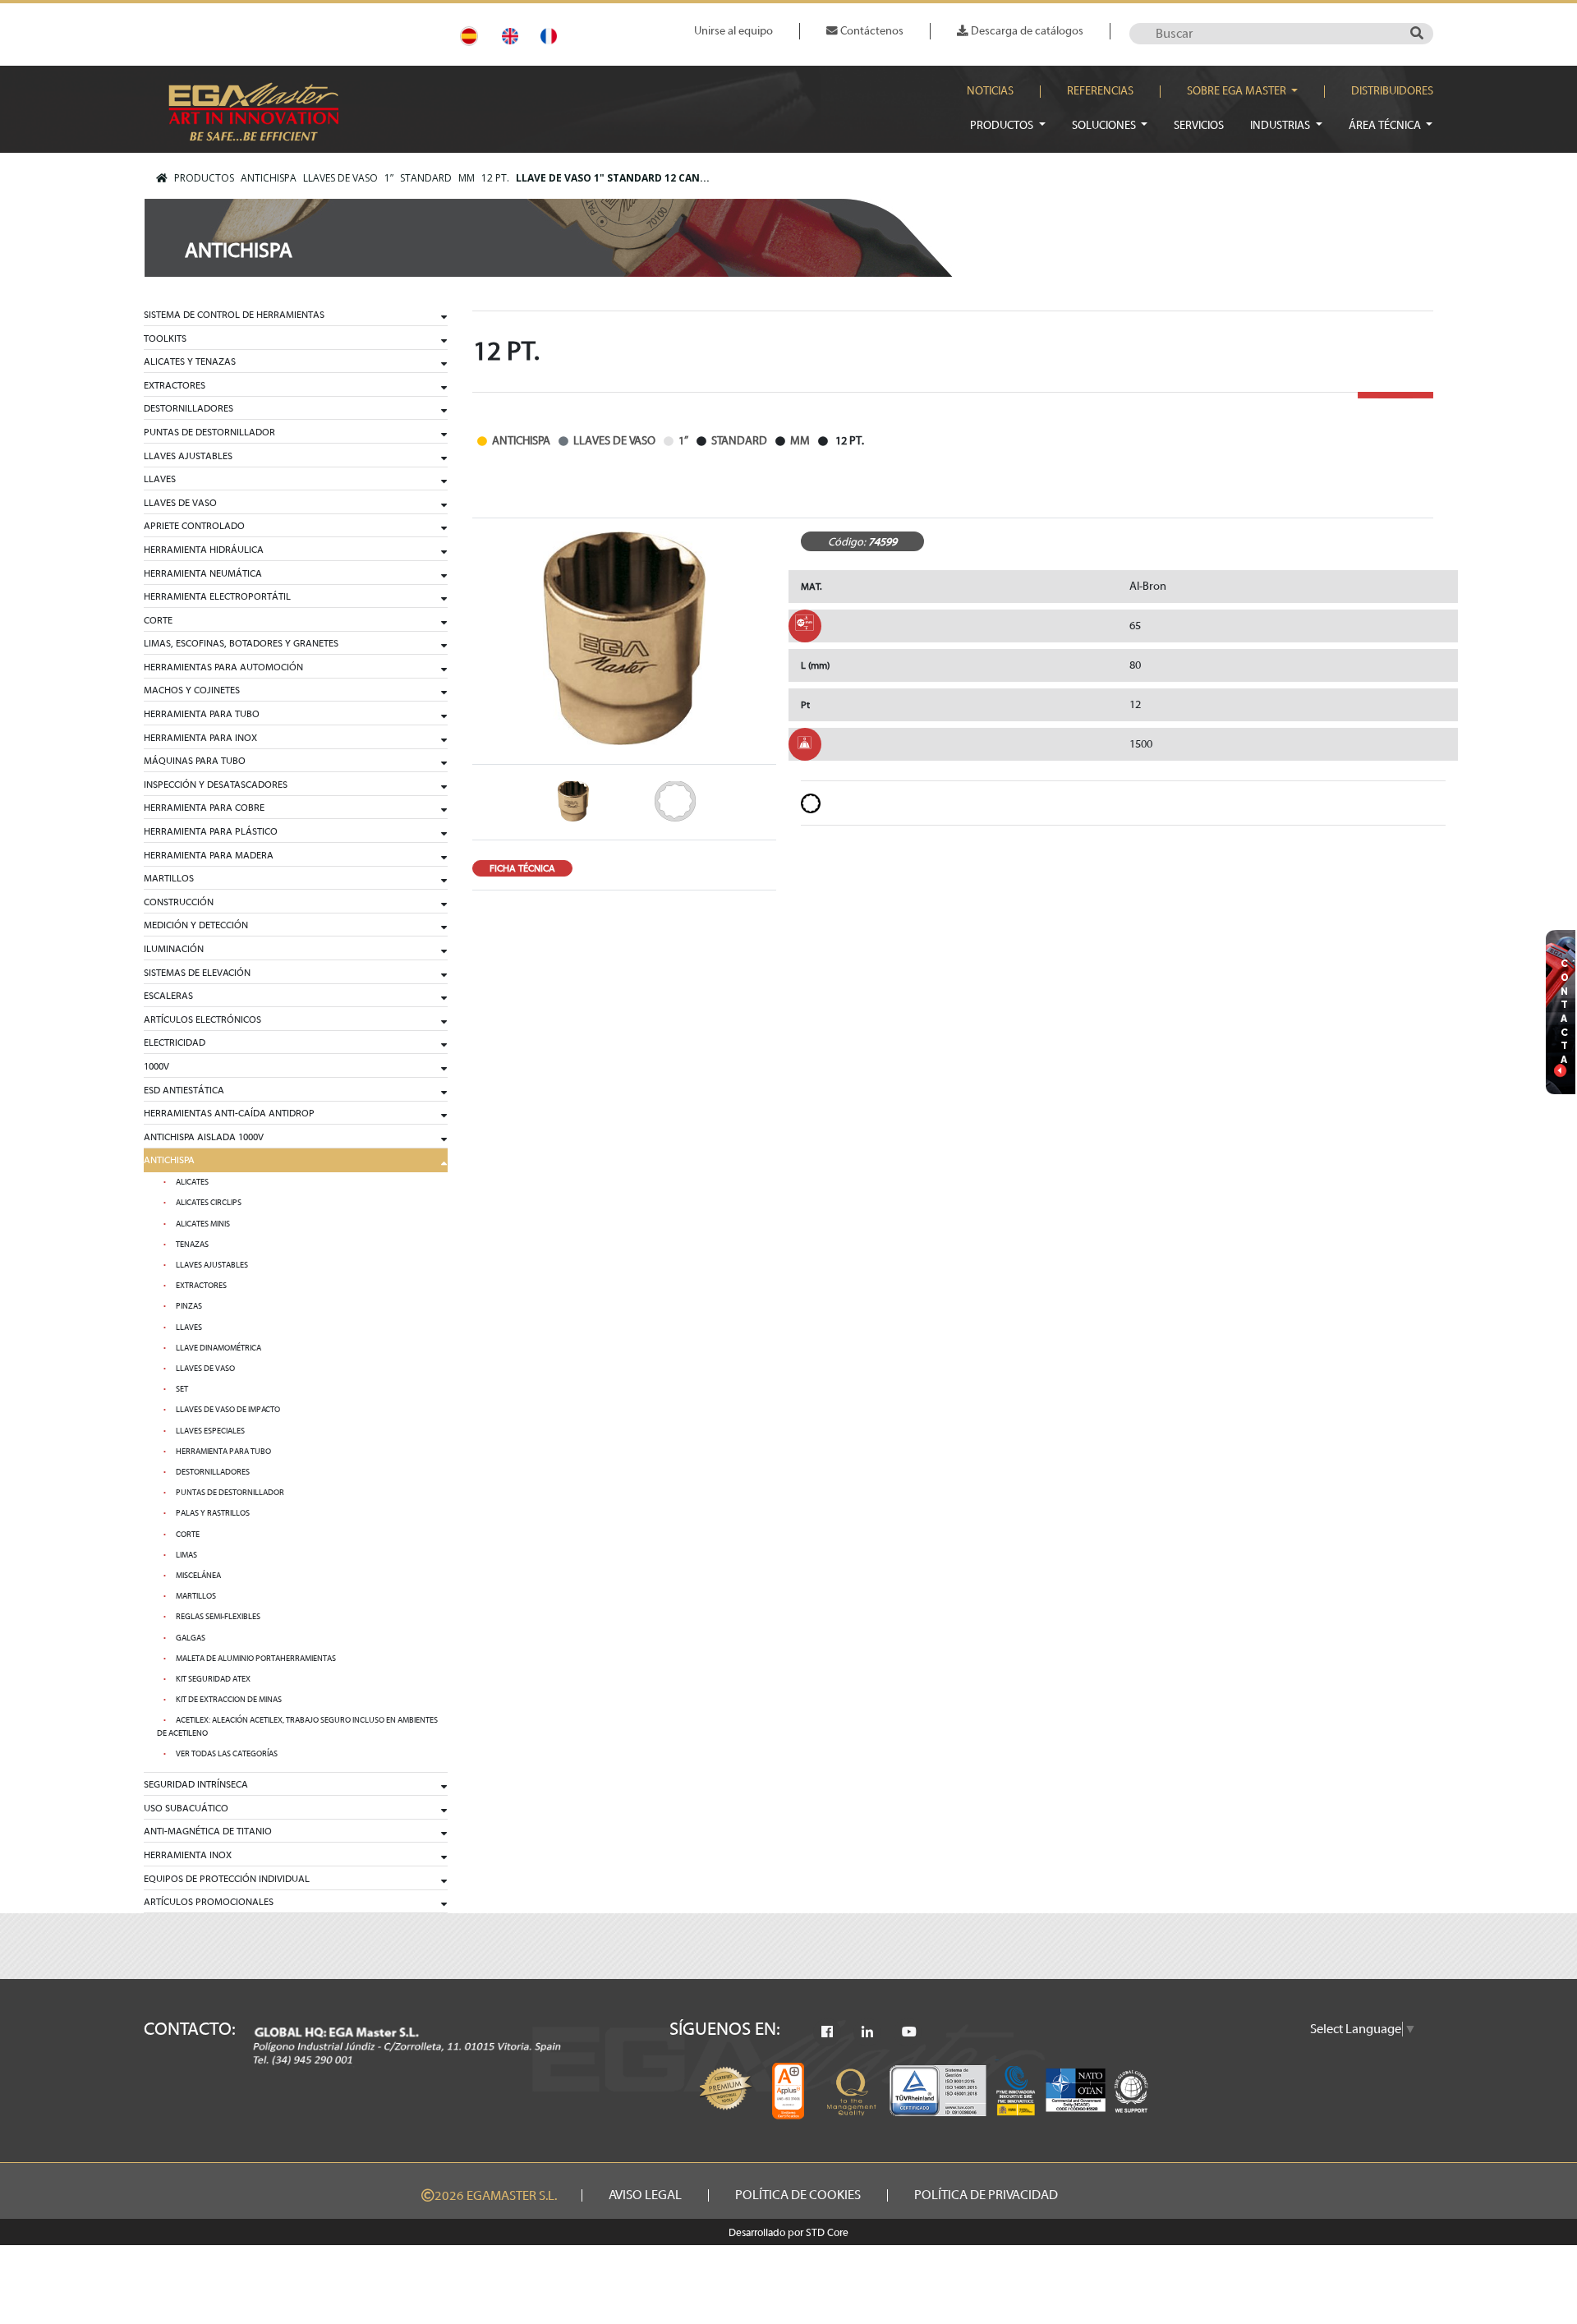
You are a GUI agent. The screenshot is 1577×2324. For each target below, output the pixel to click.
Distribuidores (1392, 91)
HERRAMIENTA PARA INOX (200, 738)
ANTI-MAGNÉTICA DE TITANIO (208, 1831)
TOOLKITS (165, 338)
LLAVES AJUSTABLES (188, 456)
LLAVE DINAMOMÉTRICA (218, 1348)
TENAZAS (192, 1245)
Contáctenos (871, 31)
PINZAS (189, 1306)
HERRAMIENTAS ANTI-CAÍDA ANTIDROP (229, 1113)
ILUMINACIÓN (174, 949)
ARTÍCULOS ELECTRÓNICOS (202, 1019)
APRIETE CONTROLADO (194, 526)
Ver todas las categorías (227, 1754)
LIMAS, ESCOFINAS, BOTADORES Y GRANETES (241, 643)
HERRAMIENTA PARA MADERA (209, 855)
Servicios (1199, 125)
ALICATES (192, 1182)
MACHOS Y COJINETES (192, 690)
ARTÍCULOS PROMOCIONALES (209, 1902)
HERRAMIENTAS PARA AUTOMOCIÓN (223, 667)
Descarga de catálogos (1026, 31)
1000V (156, 1066)
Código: (847, 542)
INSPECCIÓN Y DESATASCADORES (216, 785)
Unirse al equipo (733, 31)
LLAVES (160, 479)
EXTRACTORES (175, 385)
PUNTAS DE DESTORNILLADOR (209, 432)
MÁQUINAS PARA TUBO (195, 761)
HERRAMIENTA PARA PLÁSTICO (211, 831)
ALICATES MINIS (203, 1224)
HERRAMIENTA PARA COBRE (204, 808)
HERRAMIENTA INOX (188, 1855)
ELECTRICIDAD (175, 1042)
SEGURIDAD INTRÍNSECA (196, 1784)
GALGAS (191, 1638)
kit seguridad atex (213, 1679)
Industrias (1281, 125)
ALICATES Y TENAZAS (190, 361)
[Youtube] (909, 2032)
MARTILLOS (169, 878)
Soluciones (1105, 125)
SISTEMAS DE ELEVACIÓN (197, 973)
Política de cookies (798, 2195)
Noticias (990, 91)
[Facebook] (827, 2032)
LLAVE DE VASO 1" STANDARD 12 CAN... (613, 178)
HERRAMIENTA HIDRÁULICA (204, 550)
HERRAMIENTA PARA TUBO (202, 714)
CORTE (158, 620)
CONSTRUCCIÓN (179, 902)
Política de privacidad (986, 2195)
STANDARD (426, 178)
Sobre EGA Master (1238, 91)
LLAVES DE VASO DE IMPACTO (228, 1410)
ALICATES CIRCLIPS (209, 1203)
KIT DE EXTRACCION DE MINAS (229, 1700)
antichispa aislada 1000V (204, 1137)
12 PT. (495, 178)
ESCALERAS (168, 996)
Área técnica (1386, 125)
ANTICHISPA (269, 178)
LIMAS (186, 1555)
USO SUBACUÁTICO (186, 1808)
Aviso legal (645, 2195)
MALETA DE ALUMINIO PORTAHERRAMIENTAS (256, 1659)
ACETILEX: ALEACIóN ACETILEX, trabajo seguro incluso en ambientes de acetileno (297, 1727)
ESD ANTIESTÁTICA (184, 1090)
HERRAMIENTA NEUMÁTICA (203, 573)
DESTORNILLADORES (189, 408)
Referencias (1100, 91)
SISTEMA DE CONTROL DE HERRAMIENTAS (234, 315)
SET (182, 1389)
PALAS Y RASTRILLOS (213, 1513)
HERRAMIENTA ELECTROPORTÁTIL (217, 596)
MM (467, 178)
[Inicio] (162, 178)
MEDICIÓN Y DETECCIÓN (196, 925)
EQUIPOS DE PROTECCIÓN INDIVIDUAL (227, 1879)
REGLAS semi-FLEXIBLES (218, 1617)
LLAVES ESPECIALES (210, 1431)
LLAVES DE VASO (340, 178)
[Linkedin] (867, 2032)
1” (389, 178)
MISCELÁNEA (198, 1576)
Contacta (1565, 1011)
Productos (1003, 125)
